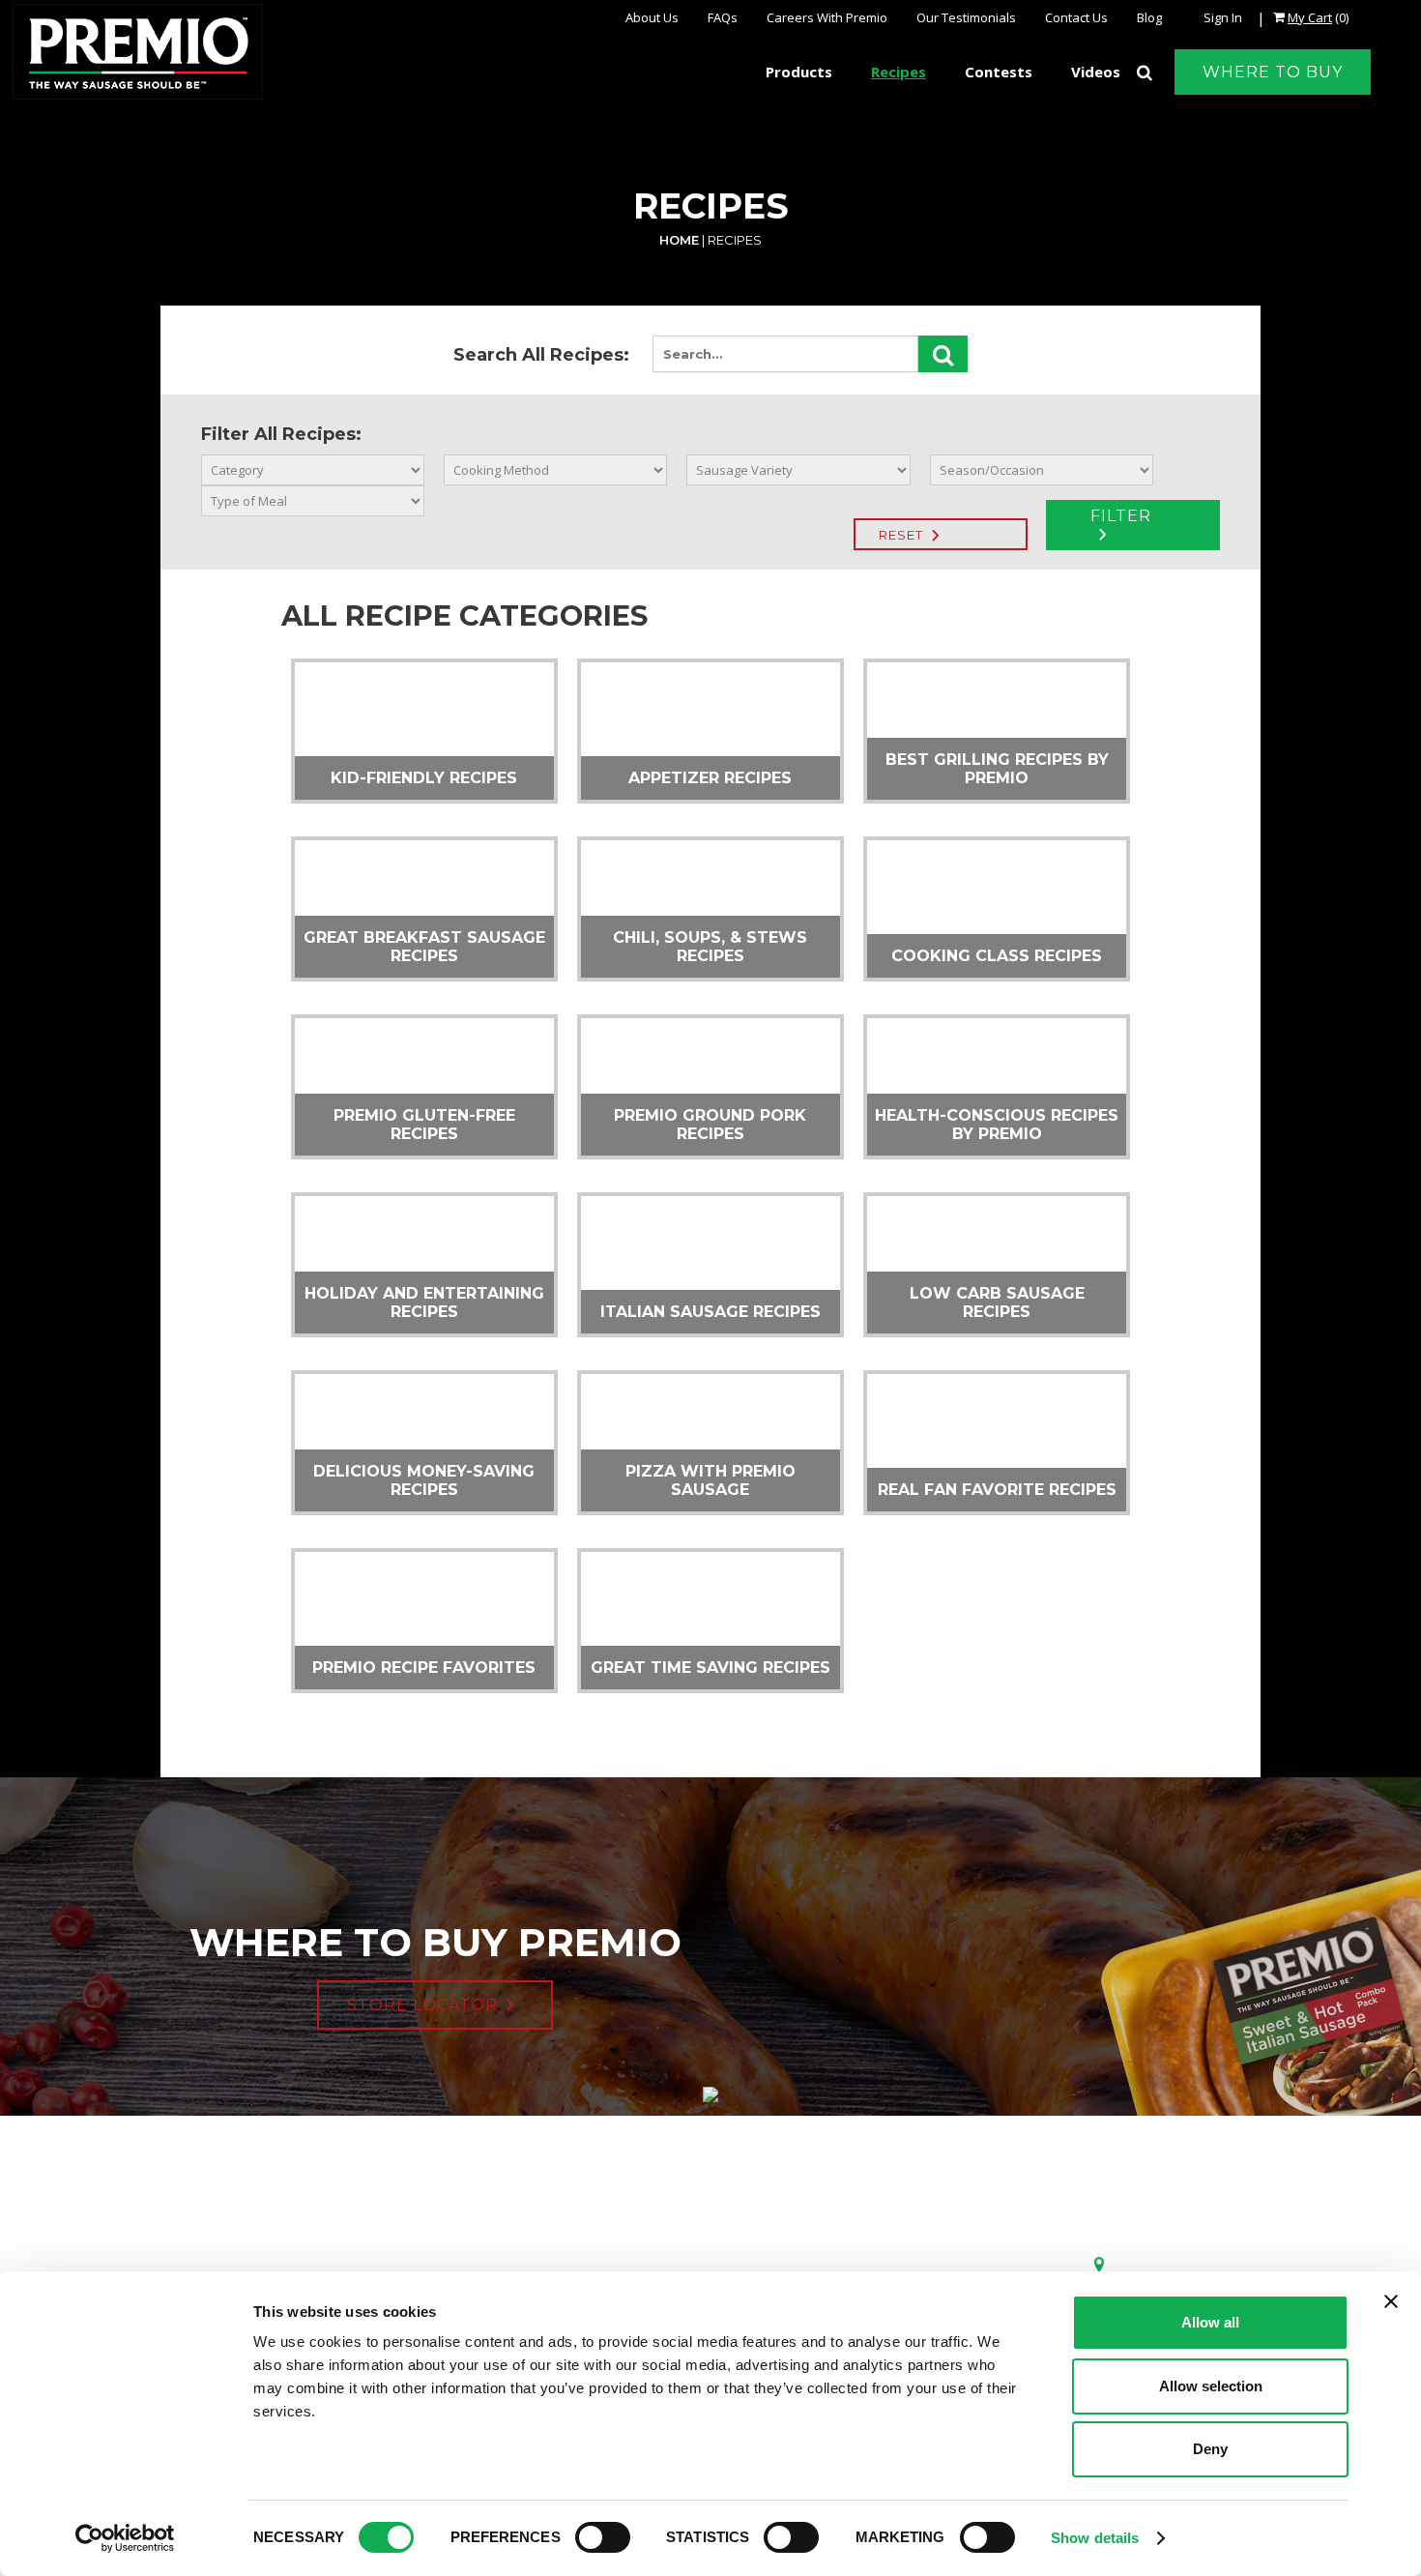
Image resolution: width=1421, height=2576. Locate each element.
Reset (901, 535)
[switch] (603, 2537)
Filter (1121, 516)
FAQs (723, 17)
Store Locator (422, 2005)
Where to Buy (1273, 72)
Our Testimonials (966, 17)
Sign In (1223, 17)
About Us (652, 17)
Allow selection (1211, 2386)
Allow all (1210, 2322)
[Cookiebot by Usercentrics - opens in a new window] (125, 2538)
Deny (1210, 2449)
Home (679, 240)
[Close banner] (1391, 2301)
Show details (1095, 2538)
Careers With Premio (827, 17)
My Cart (1310, 17)
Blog (1149, 17)
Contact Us (1076, 17)
